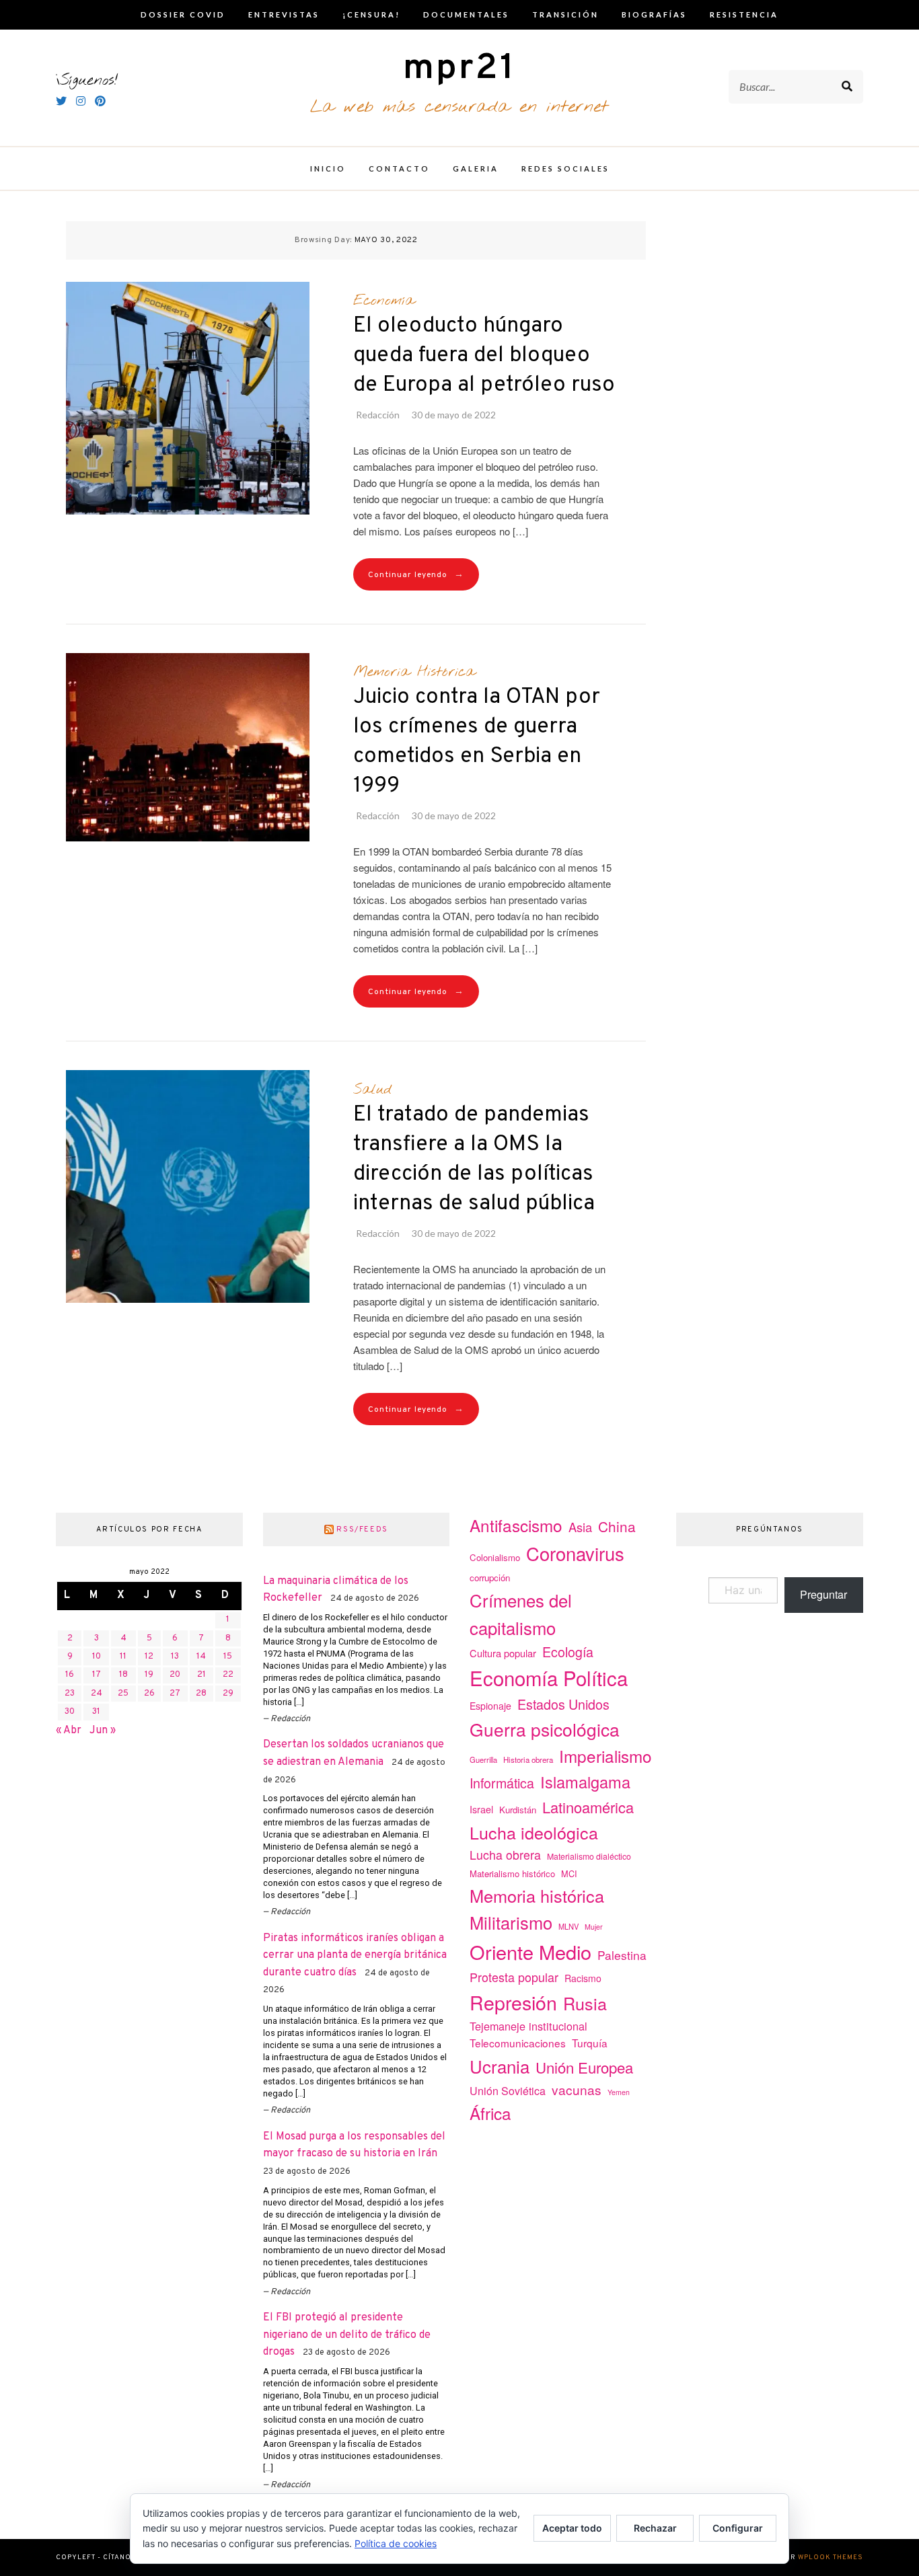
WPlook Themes (831, 2558)
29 (228, 1694)
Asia (580, 1527)
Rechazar (655, 2528)
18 (123, 1675)
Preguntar (823, 1594)
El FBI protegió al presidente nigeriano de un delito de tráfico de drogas (347, 2335)
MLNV (568, 1926)
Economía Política (549, 1677)
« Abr (69, 1731)
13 (175, 1657)
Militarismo (511, 1922)
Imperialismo (605, 1756)
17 (97, 1675)
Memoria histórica (537, 1895)
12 (149, 1657)
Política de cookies (396, 2543)
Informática (502, 1783)
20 (175, 1675)
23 (70, 1694)
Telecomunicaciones (518, 2043)
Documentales (466, 14)
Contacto (399, 168)
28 (201, 1694)
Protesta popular (514, 1977)
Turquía (590, 2043)
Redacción (378, 415)
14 (201, 1657)
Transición (565, 14)
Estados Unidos (563, 1704)
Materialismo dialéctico (589, 1856)
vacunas (577, 2089)
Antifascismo (516, 1525)
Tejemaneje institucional (528, 2026)
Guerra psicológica (545, 1729)
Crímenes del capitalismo (521, 1614)
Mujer (594, 1927)
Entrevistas (284, 14)
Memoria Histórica (414, 672)
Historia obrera (528, 1759)
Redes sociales (565, 168)
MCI (569, 1873)
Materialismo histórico (512, 1873)
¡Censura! (371, 14)
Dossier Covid (183, 14)
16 (70, 1675)
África (490, 2113)
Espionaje (490, 1706)
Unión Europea (584, 2067)
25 (123, 1694)
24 (97, 1694)
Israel (481, 1809)
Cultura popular (503, 1653)
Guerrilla (483, 1759)
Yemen (619, 2092)
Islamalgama (585, 1782)
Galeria (476, 168)
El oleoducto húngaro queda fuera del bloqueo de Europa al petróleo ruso (484, 356)
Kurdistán (518, 1810)
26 (149, 1694)
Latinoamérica (588, 1807)
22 (228, 1675)
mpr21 (459, 69)
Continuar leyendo (416, 575)
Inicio (328, 168)
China (617, 1526)
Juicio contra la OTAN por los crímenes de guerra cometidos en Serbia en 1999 (477, 742)
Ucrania (500, 2066)
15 (228, 1657)
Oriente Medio (530, 1952)
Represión (513, 2002)
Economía (384, 301)
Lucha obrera (505, 1855)
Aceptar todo (572, 2528)
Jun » (103, 1731)
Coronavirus (575, 1553)
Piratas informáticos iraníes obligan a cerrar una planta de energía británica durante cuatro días (355, 1956)
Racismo (583, 1978)
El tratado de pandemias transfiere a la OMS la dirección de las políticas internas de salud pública (474, 1160)
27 (175, 1694)
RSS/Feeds (362, 1529)
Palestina (622, 1955)
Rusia (585, 2003)
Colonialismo (495, 1557)
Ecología (568, 1652)
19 (149, 1675)
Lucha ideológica (534, 1832)
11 (123, 1657)
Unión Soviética (508, 2091)
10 (97, 1657)
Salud (372, 1090)
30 (70, 1712)
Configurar (738, 2528)
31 (96, 1712)
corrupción (490, 1578)
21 (201, 1675)
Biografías (654, 14)
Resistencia (744, 14)
